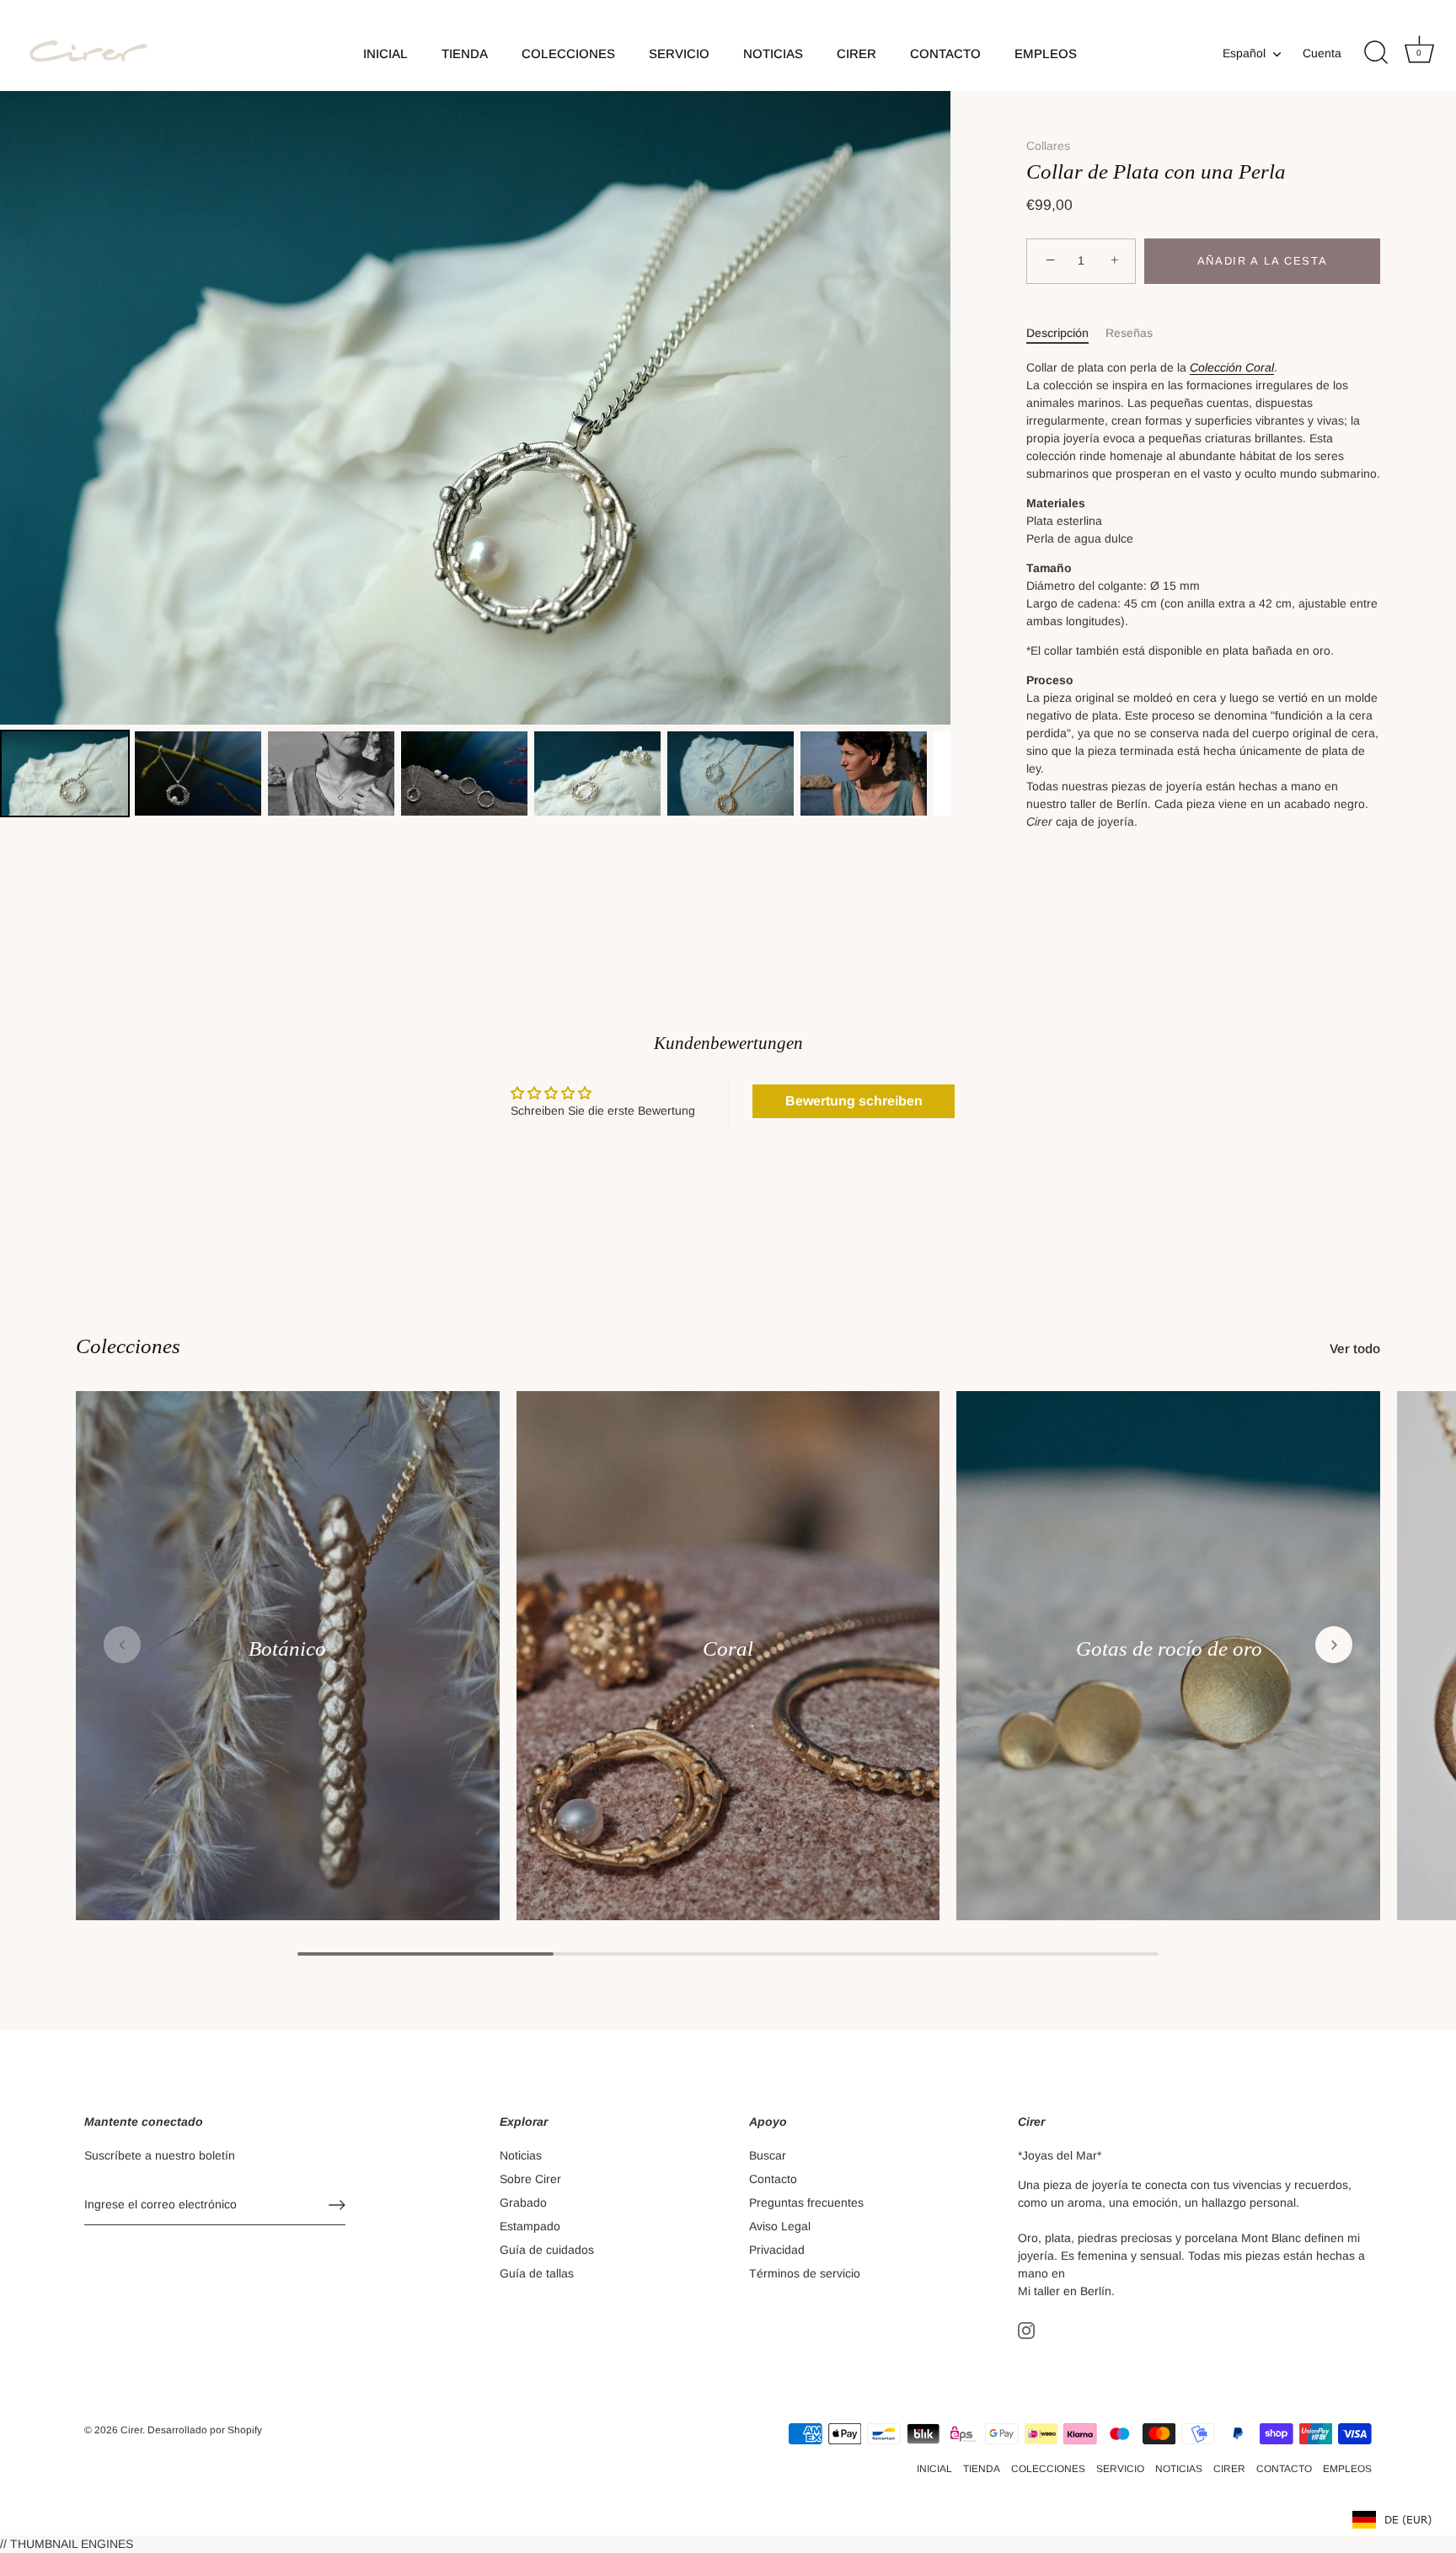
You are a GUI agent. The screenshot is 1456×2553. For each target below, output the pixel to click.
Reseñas (1129, 333)
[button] (122, 1645)
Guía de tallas (537, 2273)
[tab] (1066, 333)
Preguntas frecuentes (806, 2202)
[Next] (926, 408)
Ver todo (1355, 1349)
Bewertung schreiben (854, 1101)
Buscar (768, 2155)
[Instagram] (1026, 2329)
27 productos (1168, 1670)
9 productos (287, 1670)
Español (1244, 53)
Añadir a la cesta (1263, 261)
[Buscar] (1376, 53)
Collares (1048, 146)
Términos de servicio (805, 2273)
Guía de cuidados (547, 2250)
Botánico (287, 1648)
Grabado (523, 2202)
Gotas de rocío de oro (1168, 1648)
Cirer (131, 2430)
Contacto (773, 2179)
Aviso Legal (780, 2226)
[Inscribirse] (337, 2205)
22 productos (728, 1670)
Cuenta (1322, 53)
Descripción (1057, 333)
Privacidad (777, 2250)
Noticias (521, 2155)
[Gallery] (475, 456)
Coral (728, 1648)
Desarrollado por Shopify (205, 2430)
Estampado (530, 2226)
